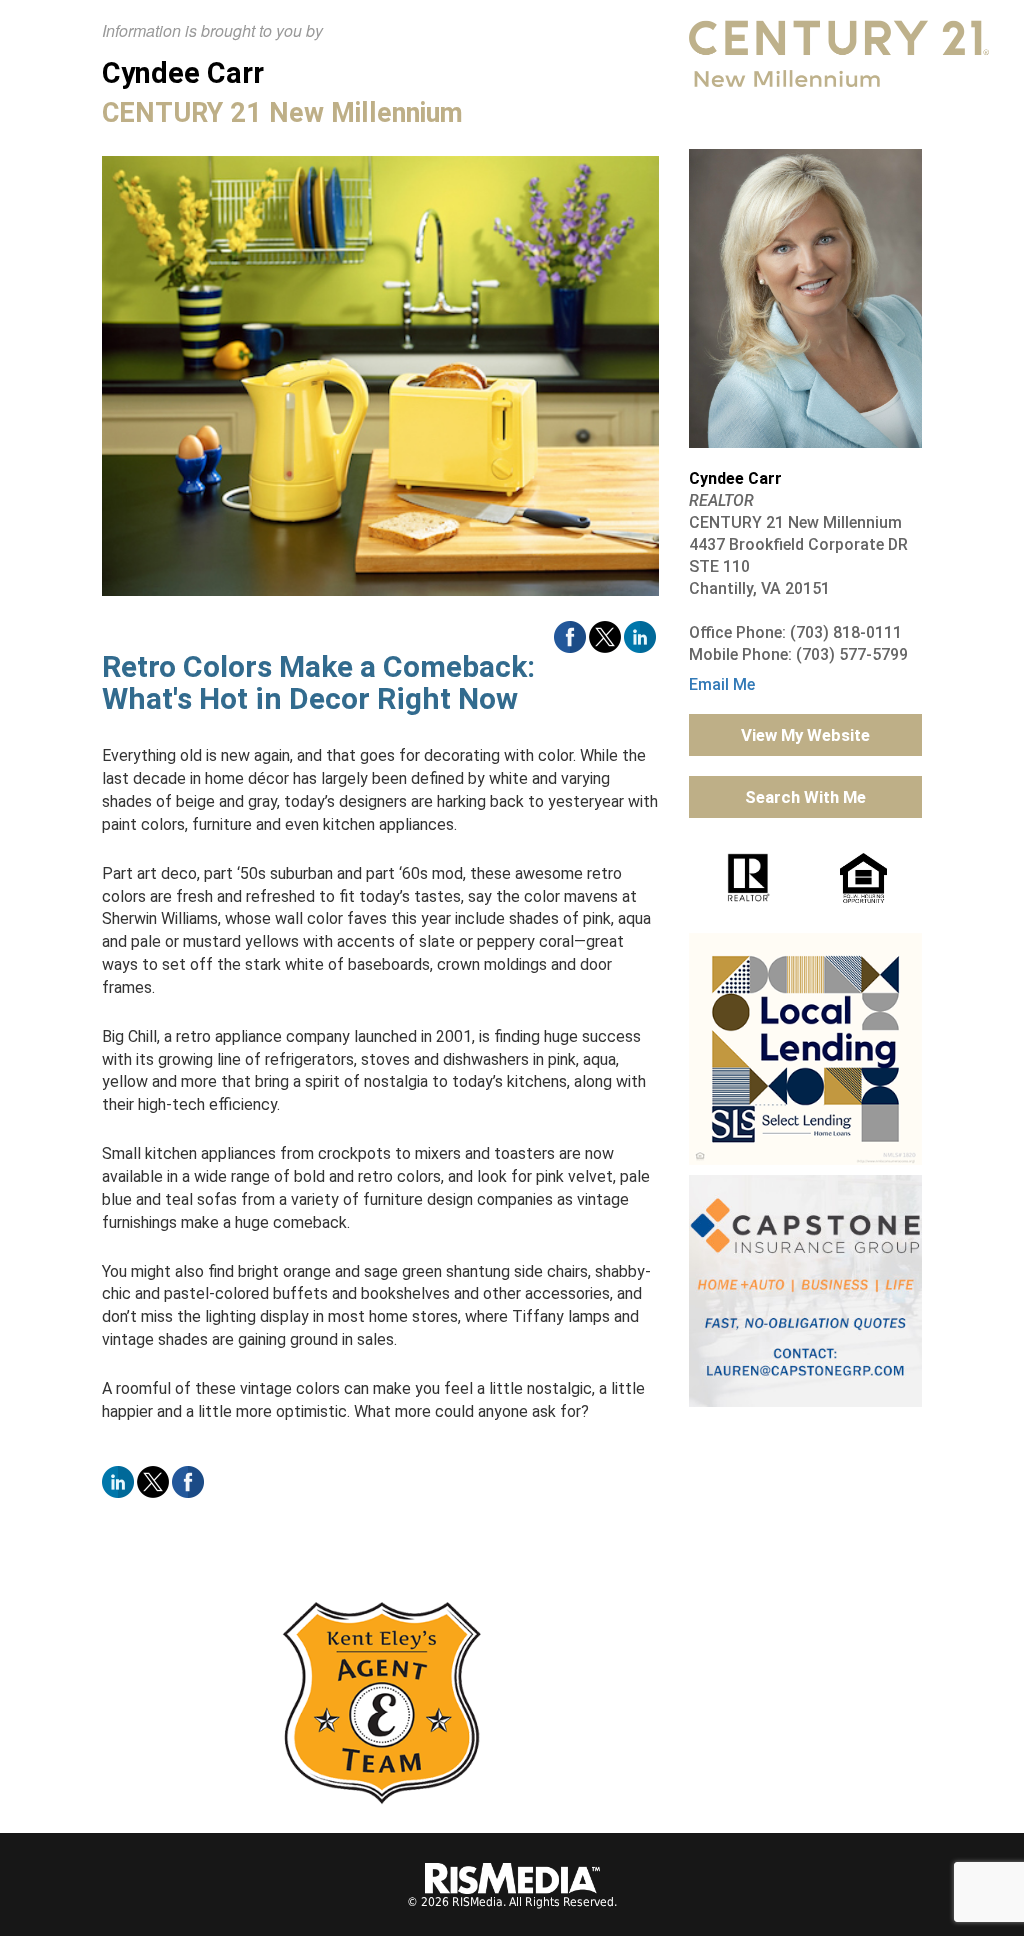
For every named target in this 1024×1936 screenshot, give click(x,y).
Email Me (722, 684)
